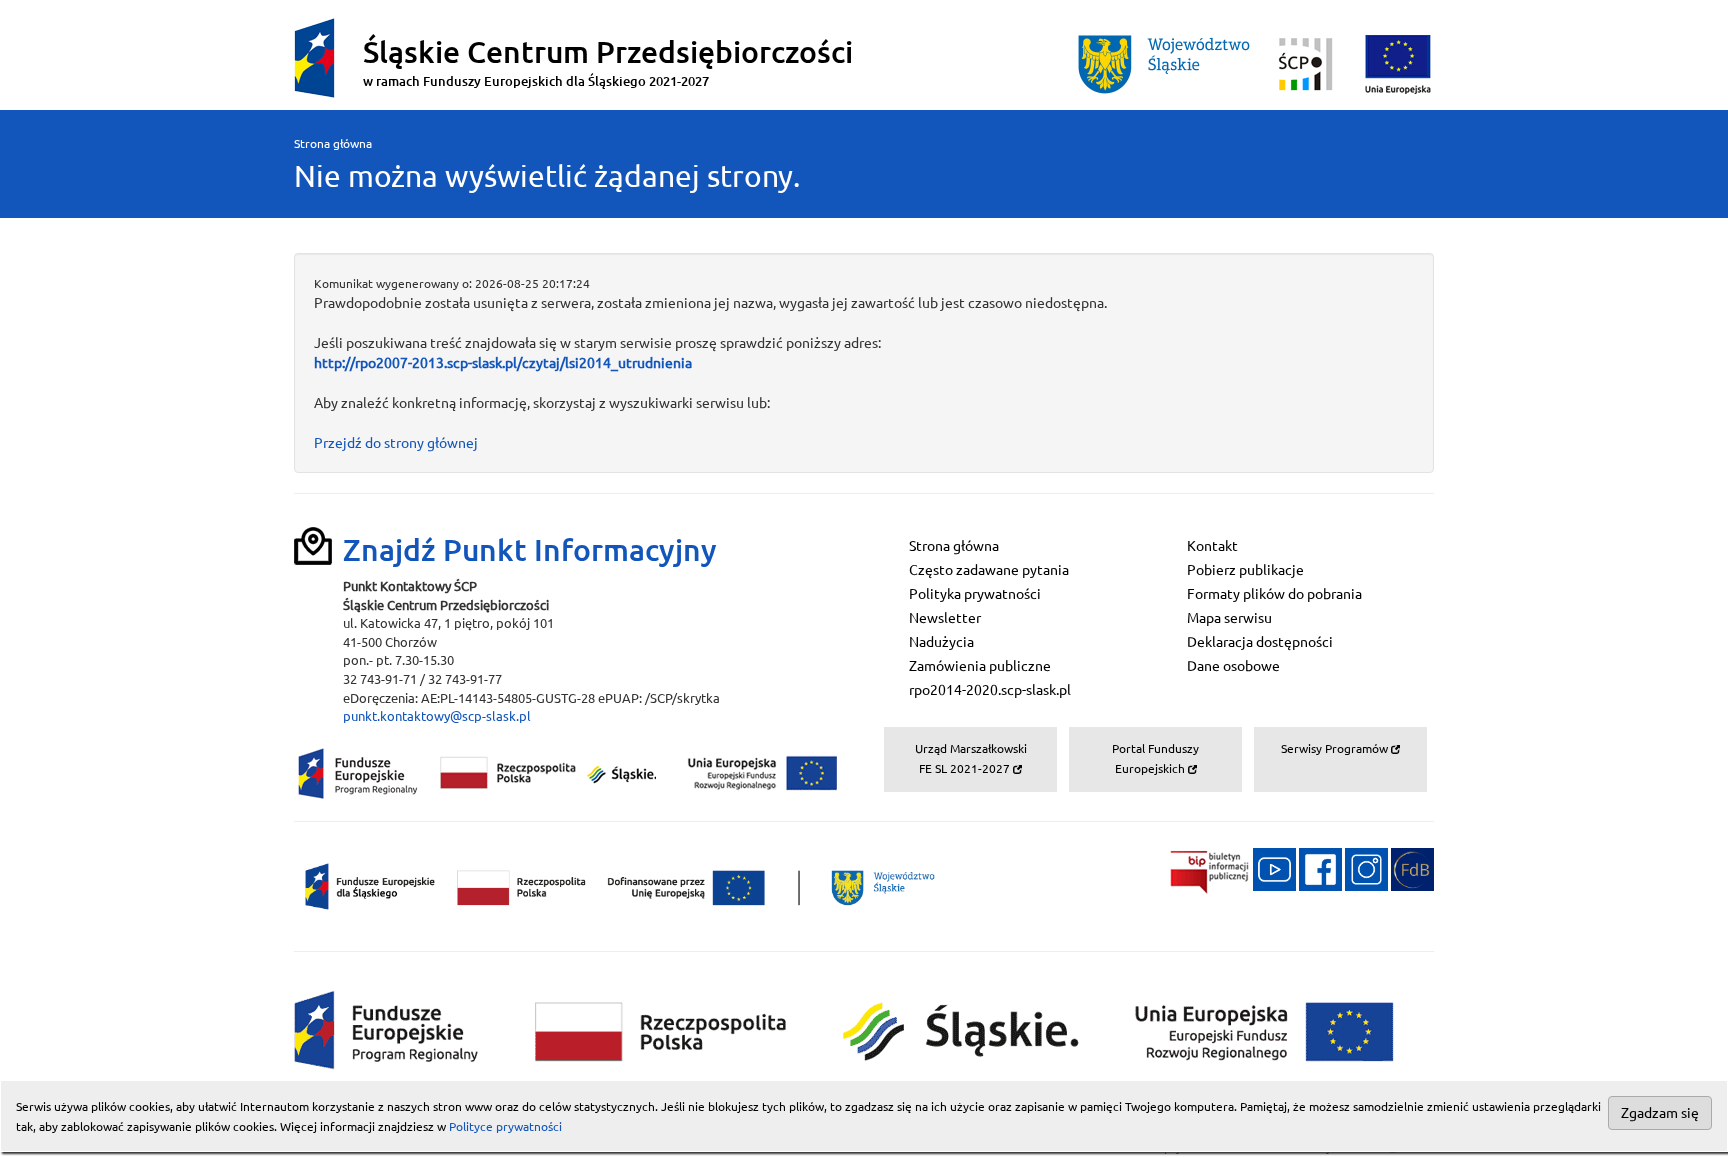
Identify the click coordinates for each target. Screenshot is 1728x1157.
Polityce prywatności (505, 1126)
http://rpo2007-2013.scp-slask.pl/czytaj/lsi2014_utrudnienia (503, 363)
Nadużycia (941, 642)
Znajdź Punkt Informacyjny (530, 550)
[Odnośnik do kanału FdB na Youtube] (1274, 868)
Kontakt (1212, 546)
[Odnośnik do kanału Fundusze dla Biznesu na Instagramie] (1366, 868)
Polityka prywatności (975, 594)
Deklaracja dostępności (1260, 642)
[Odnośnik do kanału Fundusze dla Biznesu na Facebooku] (1320, 868)
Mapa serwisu (1229, 618)
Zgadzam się (1660, 1113)
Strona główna (333, 143)
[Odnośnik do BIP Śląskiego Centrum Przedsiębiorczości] (1203, 868)
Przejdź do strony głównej (396, 443)
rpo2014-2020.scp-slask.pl (990, 690)
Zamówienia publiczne (980, 666)
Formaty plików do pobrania (1274, 594)
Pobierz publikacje (1245, 570)
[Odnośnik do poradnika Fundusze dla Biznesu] (1412, 868)
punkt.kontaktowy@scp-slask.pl (437, 716)
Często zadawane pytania (989, 570)
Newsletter (945, 618)
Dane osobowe (1233, 666)
